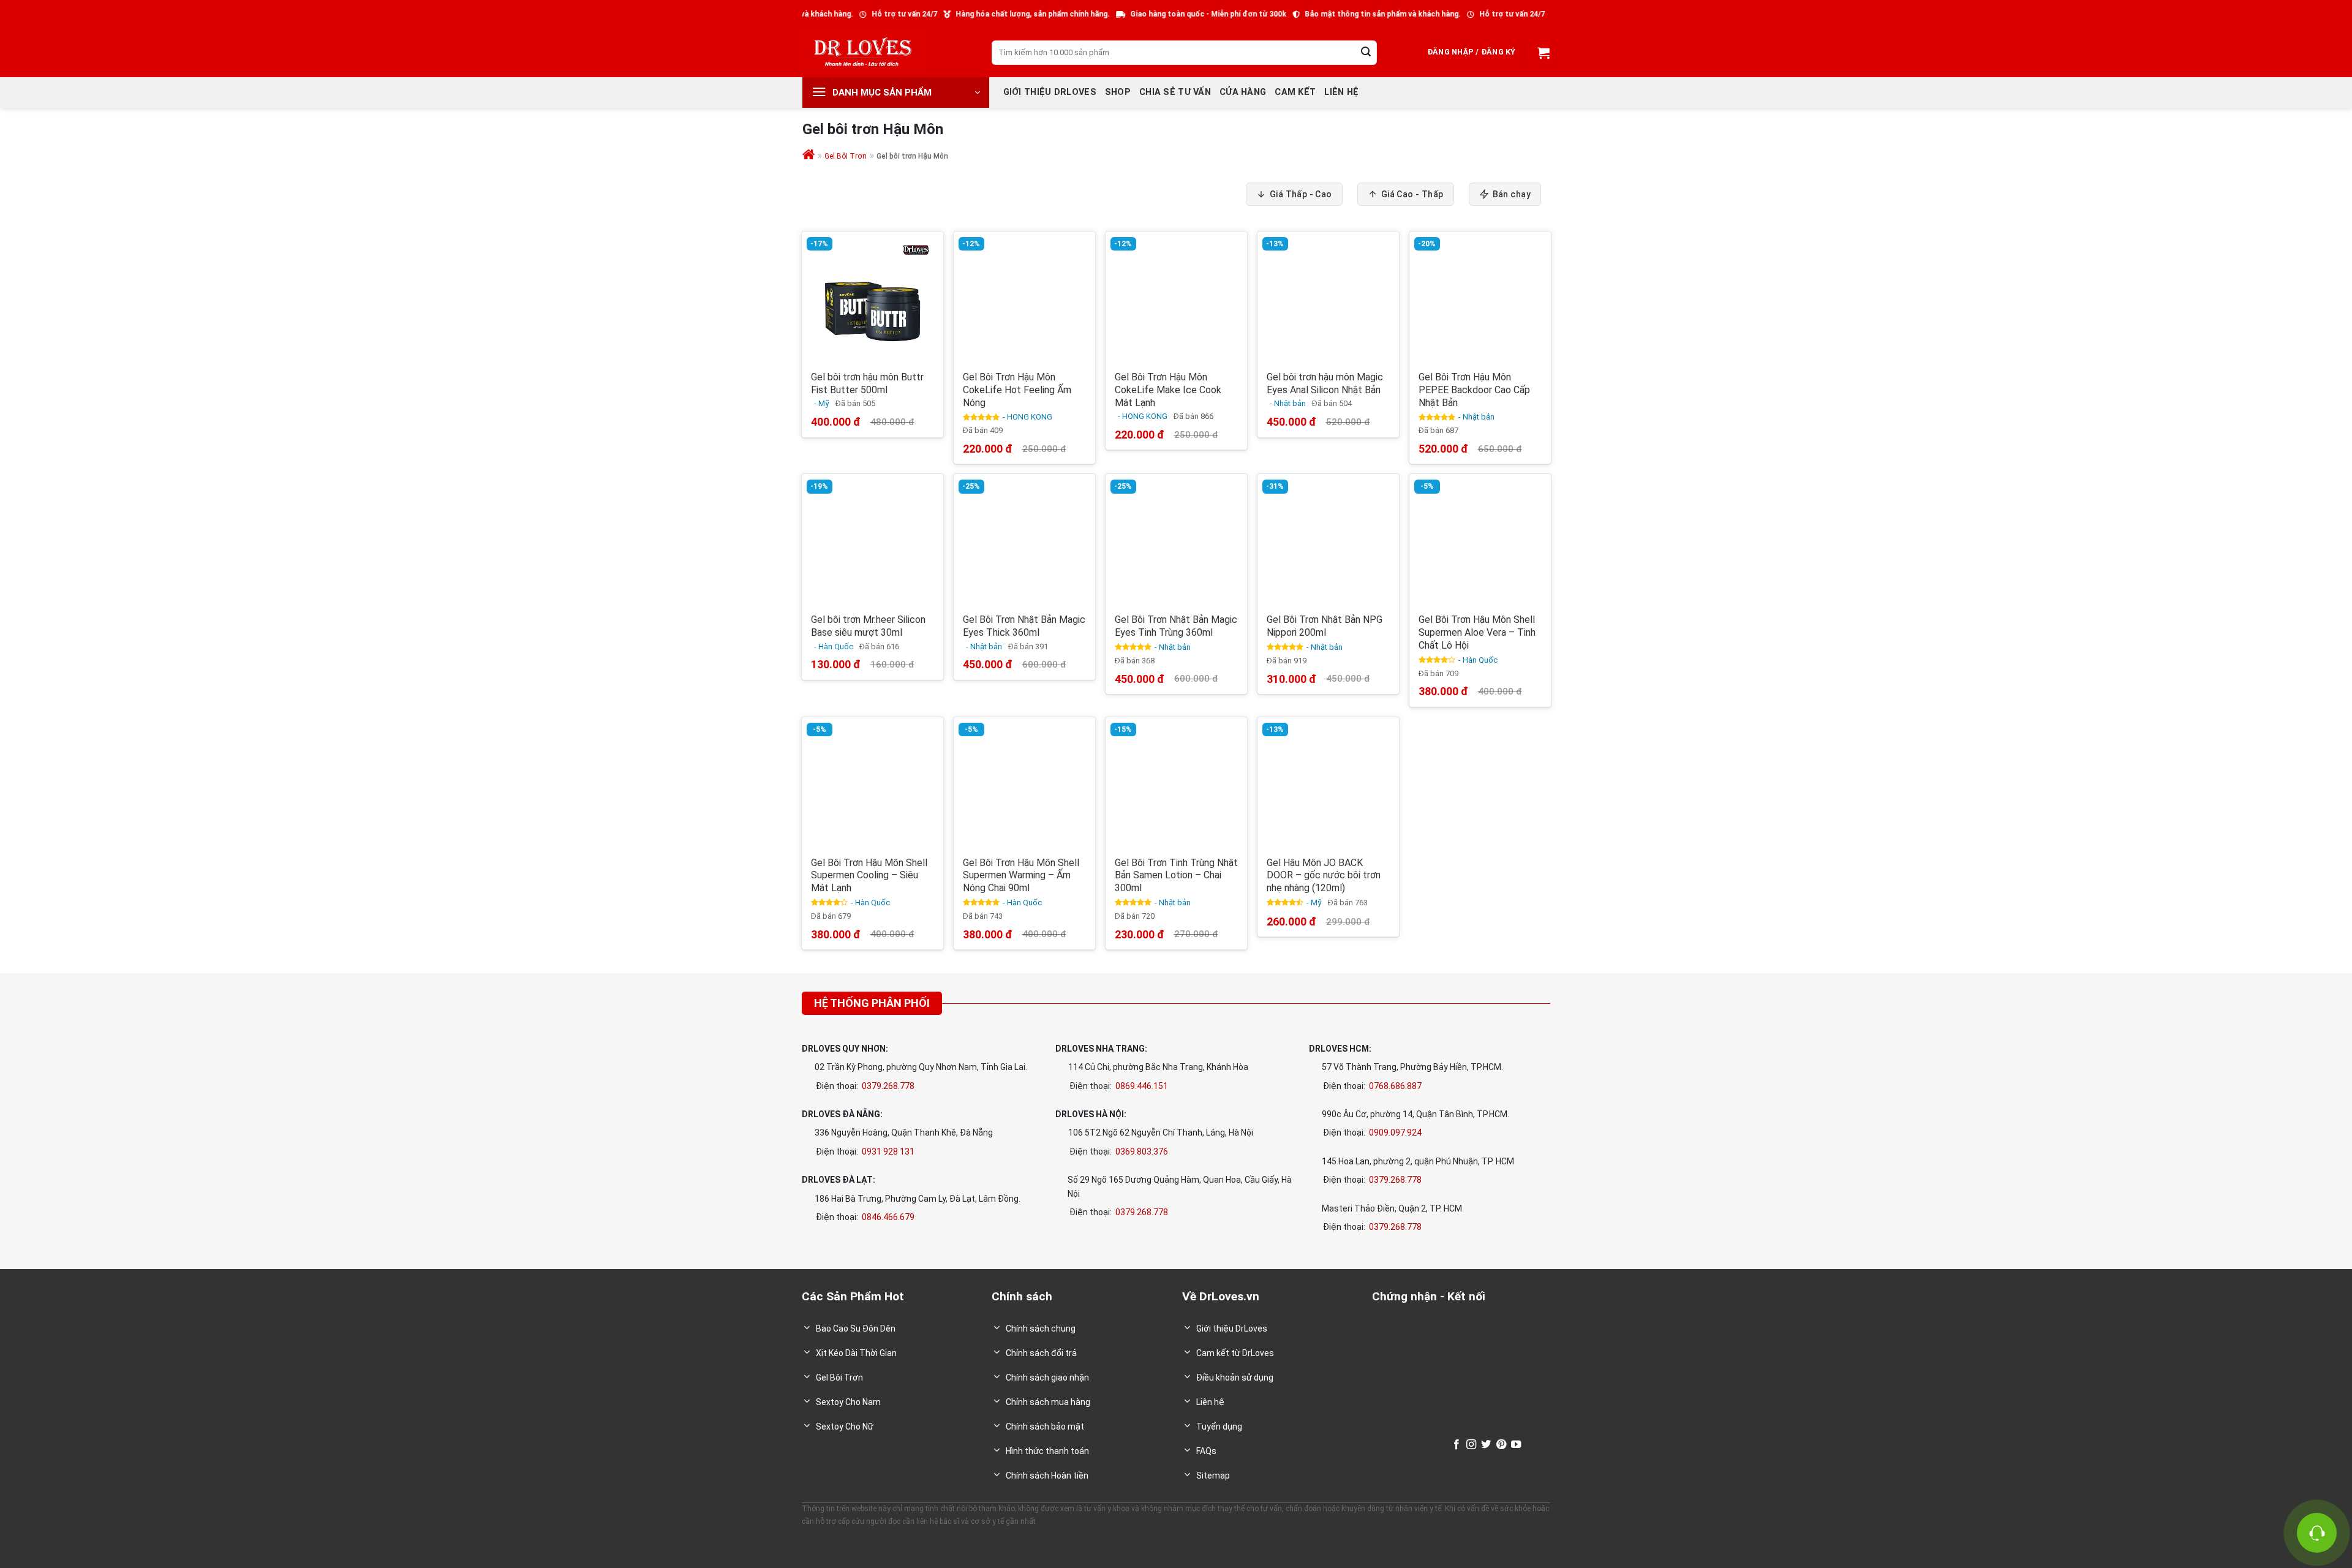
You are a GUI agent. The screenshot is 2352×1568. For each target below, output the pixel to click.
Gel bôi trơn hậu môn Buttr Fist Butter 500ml (867, 383)
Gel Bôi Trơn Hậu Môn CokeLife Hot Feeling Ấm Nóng (1017, 390)
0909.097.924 (1395, 1133)
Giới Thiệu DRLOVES (1050, 92)
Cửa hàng (1243, 92)
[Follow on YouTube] (1516, 1445)
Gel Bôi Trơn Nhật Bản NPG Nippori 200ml (1325, 626)
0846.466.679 (888, 1217)
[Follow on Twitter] (1486, 1445)
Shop (1118, 92)
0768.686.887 (1395, 1086)
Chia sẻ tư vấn (1175, 92)
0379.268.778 (888, 1086)
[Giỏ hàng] (1542, 53)
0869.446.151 (1142, 1086)
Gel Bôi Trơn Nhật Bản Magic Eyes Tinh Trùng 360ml (1176, 626)
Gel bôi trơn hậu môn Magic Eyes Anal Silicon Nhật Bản (1325, 383)
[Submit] (1366, 53)
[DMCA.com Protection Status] (1409, 1445)
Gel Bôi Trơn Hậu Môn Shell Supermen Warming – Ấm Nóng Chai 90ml (1021, 876)
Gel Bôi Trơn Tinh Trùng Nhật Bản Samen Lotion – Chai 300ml (1176, 876)
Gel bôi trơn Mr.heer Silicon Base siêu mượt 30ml (868, 626)
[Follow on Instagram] (1471, 1445)
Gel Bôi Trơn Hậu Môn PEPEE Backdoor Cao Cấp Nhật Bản (1474, 390)
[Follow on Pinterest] (1501, 1445)
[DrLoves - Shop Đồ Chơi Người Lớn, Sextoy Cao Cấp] (864, 52)
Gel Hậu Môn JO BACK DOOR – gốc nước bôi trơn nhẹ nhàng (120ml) (1324, 876)
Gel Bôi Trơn (846, 156)
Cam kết (1295, 92)
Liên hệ (1341, 92)
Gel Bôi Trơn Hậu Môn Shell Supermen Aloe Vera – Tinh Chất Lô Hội (1477, 632)
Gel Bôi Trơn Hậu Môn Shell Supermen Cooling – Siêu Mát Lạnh (869, 876)
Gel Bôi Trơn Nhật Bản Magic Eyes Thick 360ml (1024, 626)
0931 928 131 (888, 1151)
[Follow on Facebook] (1457, 1445)
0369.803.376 (1142, 1151)
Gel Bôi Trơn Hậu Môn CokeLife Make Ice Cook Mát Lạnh (1168, 390)
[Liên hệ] (2317, 1533)
